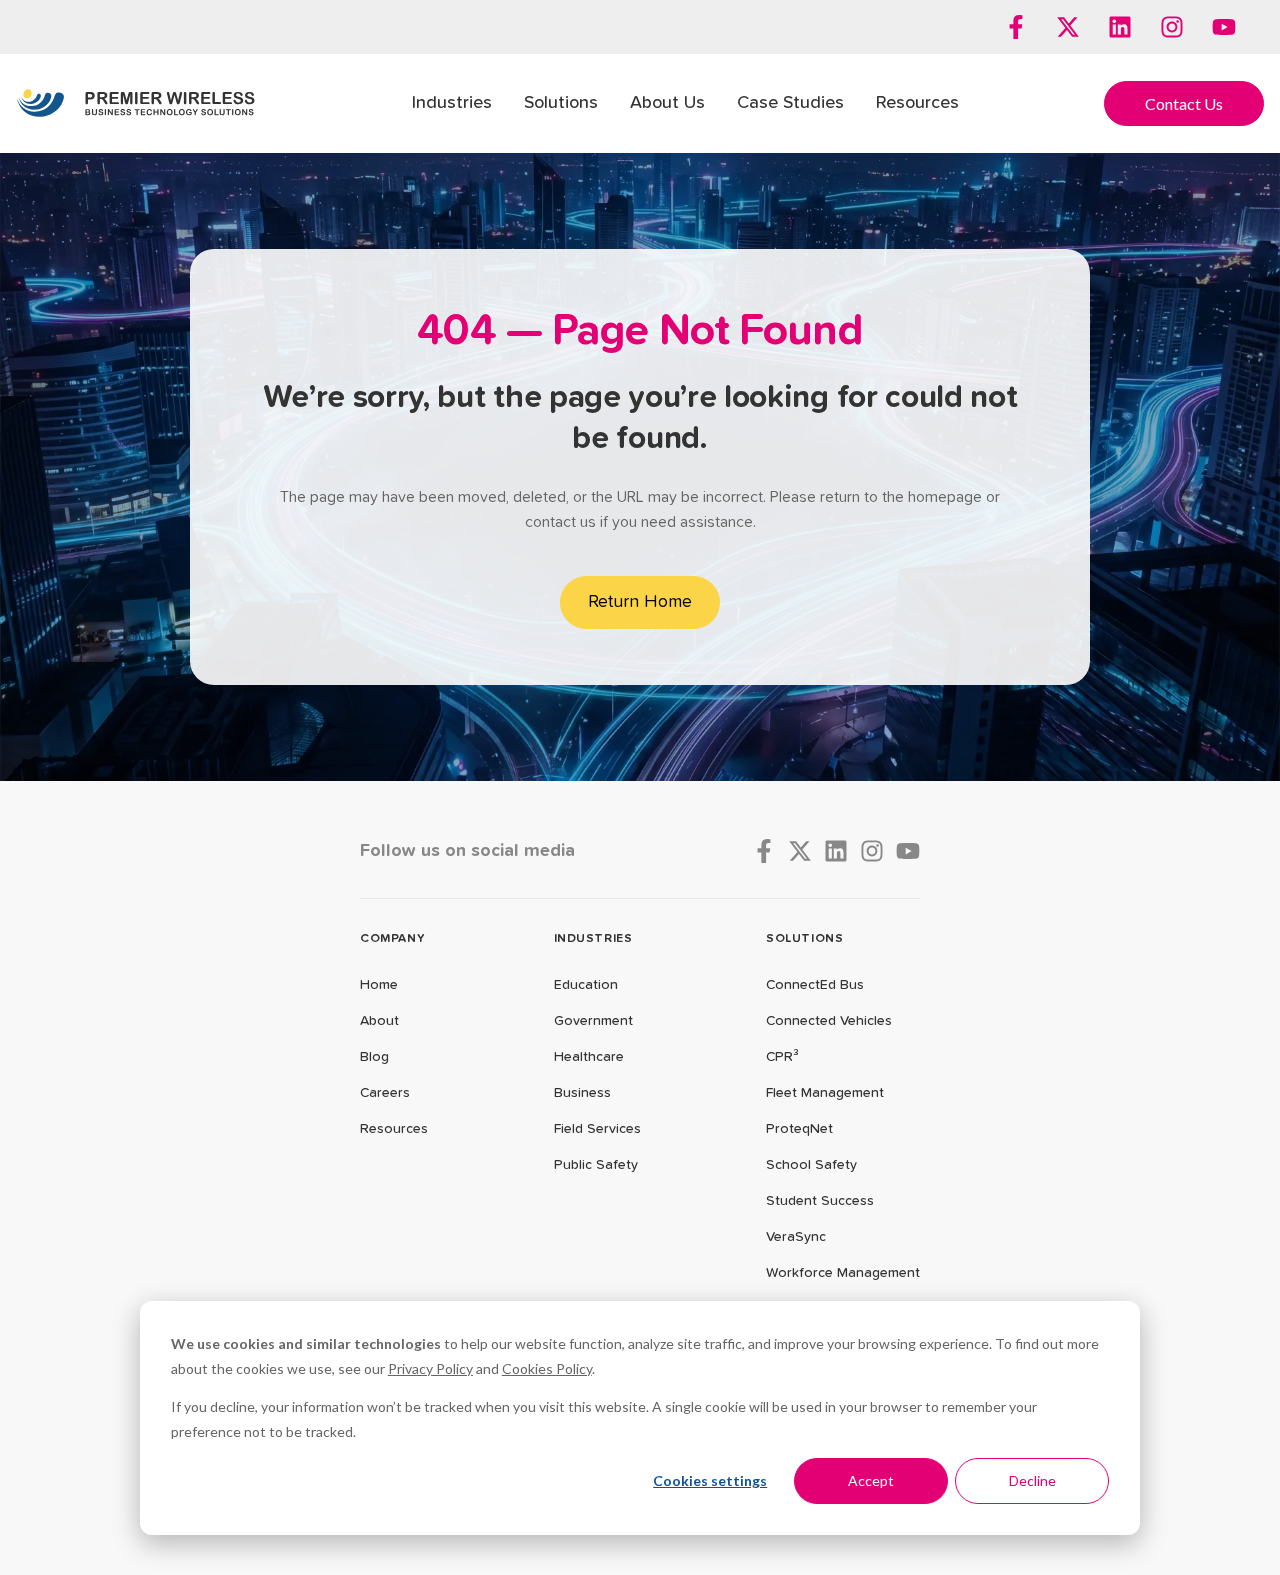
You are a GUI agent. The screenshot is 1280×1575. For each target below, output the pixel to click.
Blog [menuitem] (374, 1057)
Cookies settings (710, 1480)
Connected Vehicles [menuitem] (829, 1021)
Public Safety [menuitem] (596, 1165)
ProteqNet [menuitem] (799, 1129)
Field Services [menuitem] (597, 1129)
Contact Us (1184, 103)
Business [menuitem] (582, 1093)
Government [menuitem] (593, 1021)
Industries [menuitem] (452, 103)
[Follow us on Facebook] (1016, 27)
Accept (871, 1480)
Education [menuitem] (586, 985)
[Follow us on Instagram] (1172, 27)
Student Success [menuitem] (820, 1201)
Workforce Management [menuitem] (843, 1273)
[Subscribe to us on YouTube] (1224, 27)
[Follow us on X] (1068, 27)
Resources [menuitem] (917, 103)
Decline (1032, 1480)
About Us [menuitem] (667, 103)
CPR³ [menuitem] (782, 1057)
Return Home (640, 602)
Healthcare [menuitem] (589, 1057)
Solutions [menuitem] (561, 103)
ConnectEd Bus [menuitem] (815, 985)
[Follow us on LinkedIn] (1120, 27)
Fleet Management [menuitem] (825, 1093)
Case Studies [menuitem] (790, 103)
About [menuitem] (379, 1021)
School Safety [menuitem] (811, 1165)
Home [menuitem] (379, 985)
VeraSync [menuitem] (796, 1237)
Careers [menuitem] (385, 1093)
